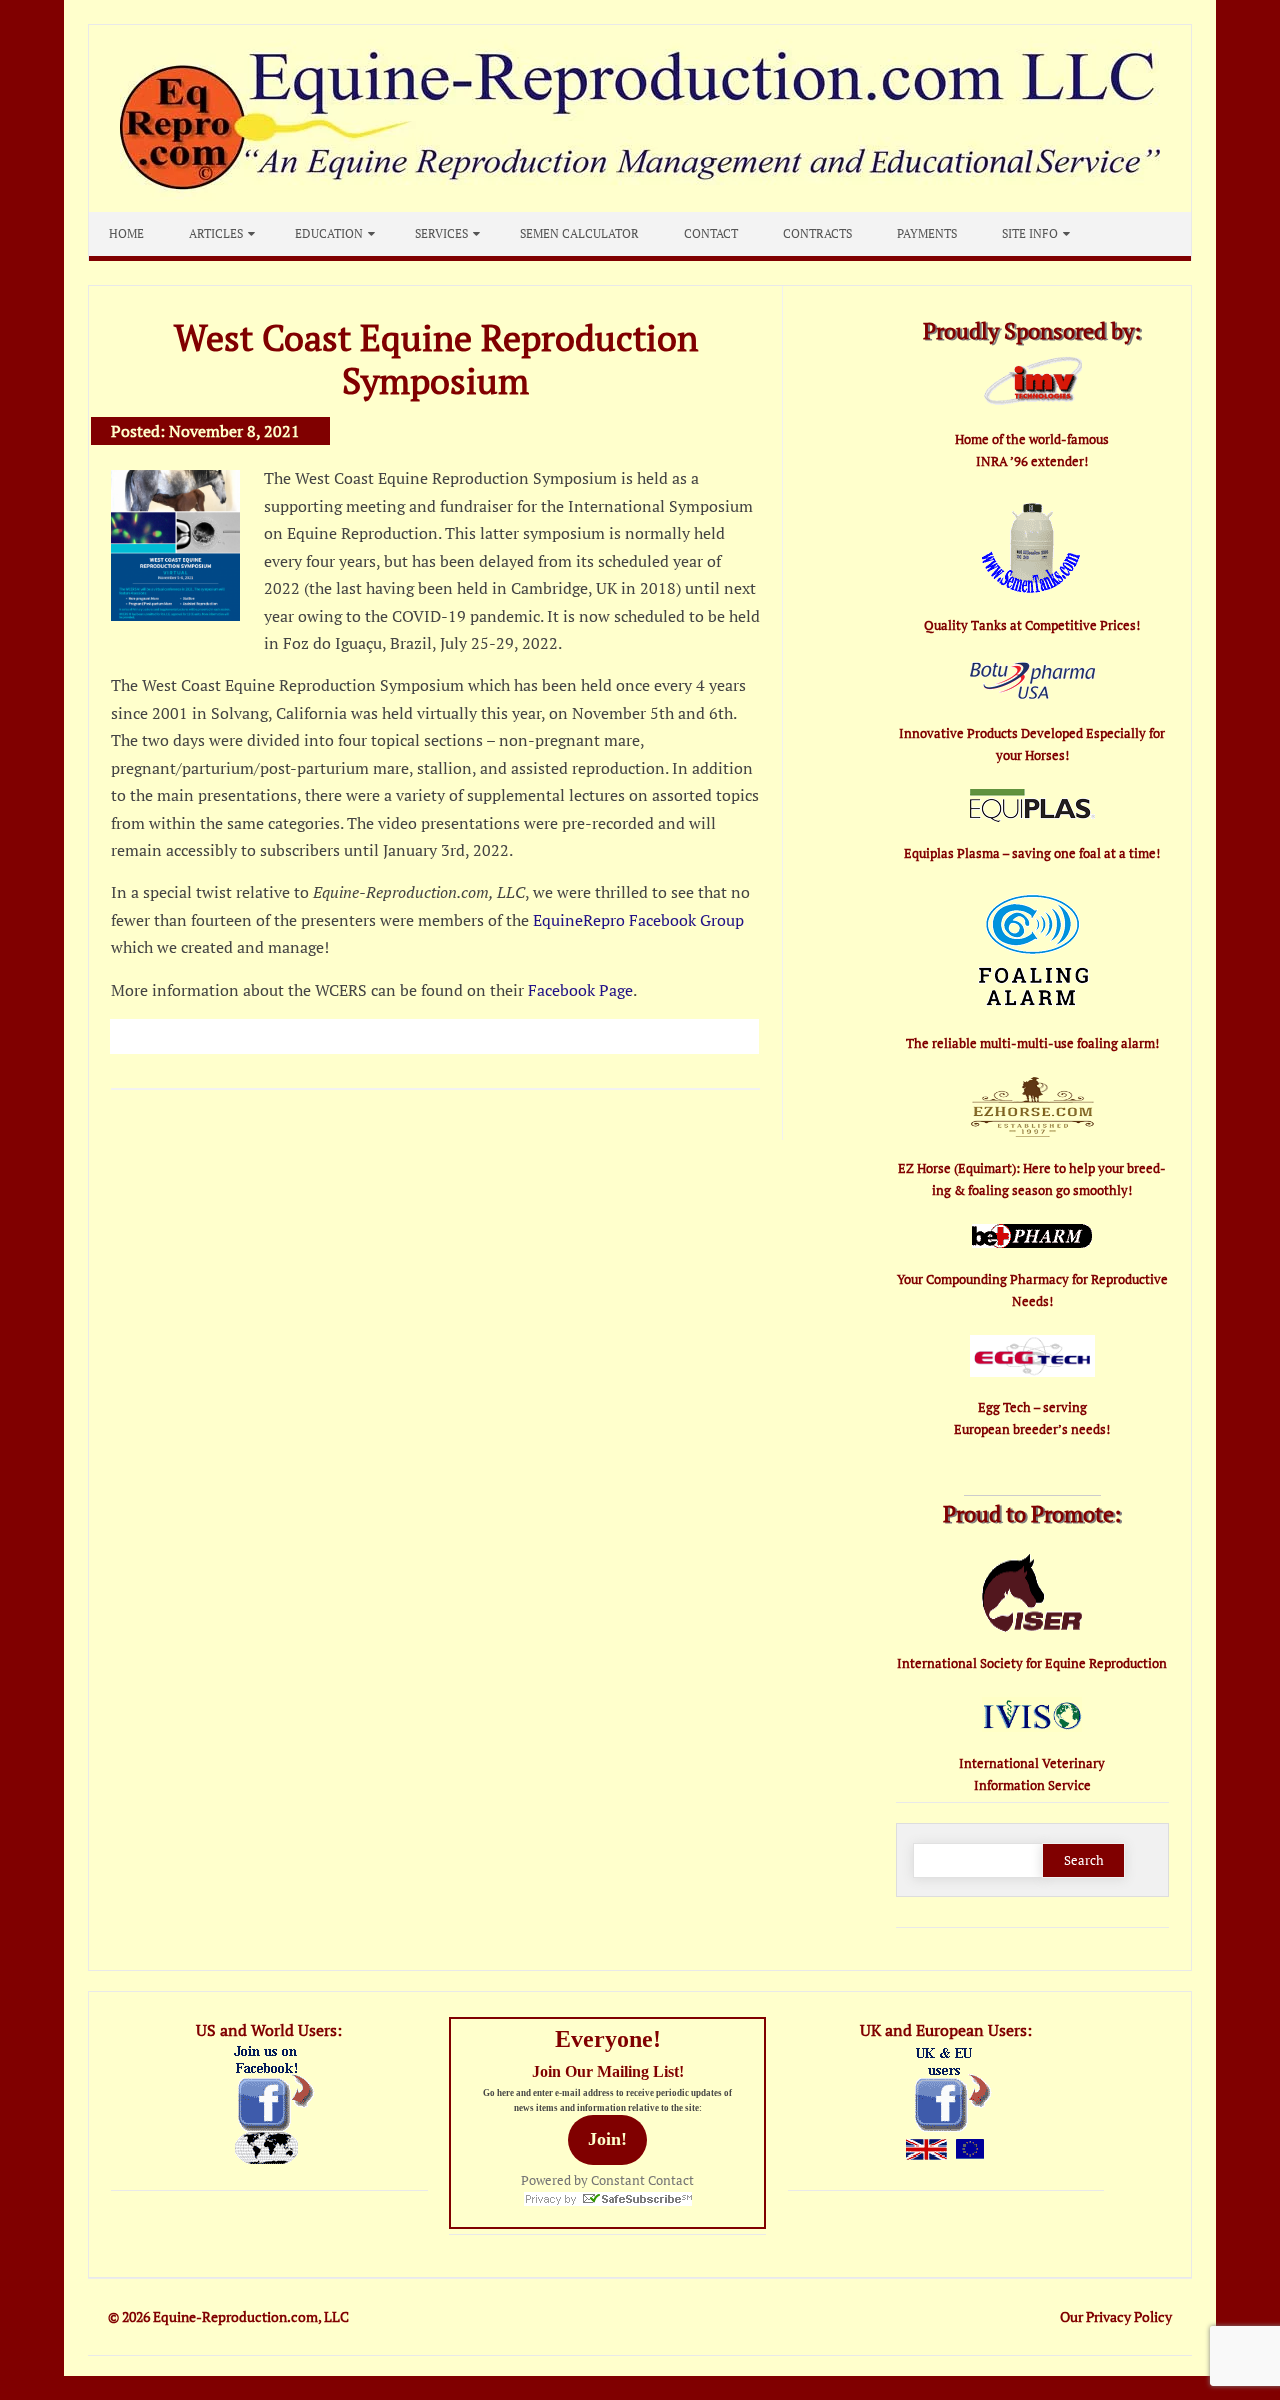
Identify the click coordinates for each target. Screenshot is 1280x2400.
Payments (927, 233)
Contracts (817, 233)
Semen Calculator (579, 233)
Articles (216, 233)
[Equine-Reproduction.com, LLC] (640, 206)
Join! (607, 2139)
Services (441, 233)
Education (329, 233)
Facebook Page (580, 990)
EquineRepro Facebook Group (638, 920)
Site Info (1030, 233)
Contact (711, 233)
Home (126, 233)
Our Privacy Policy (1116, 2316)
